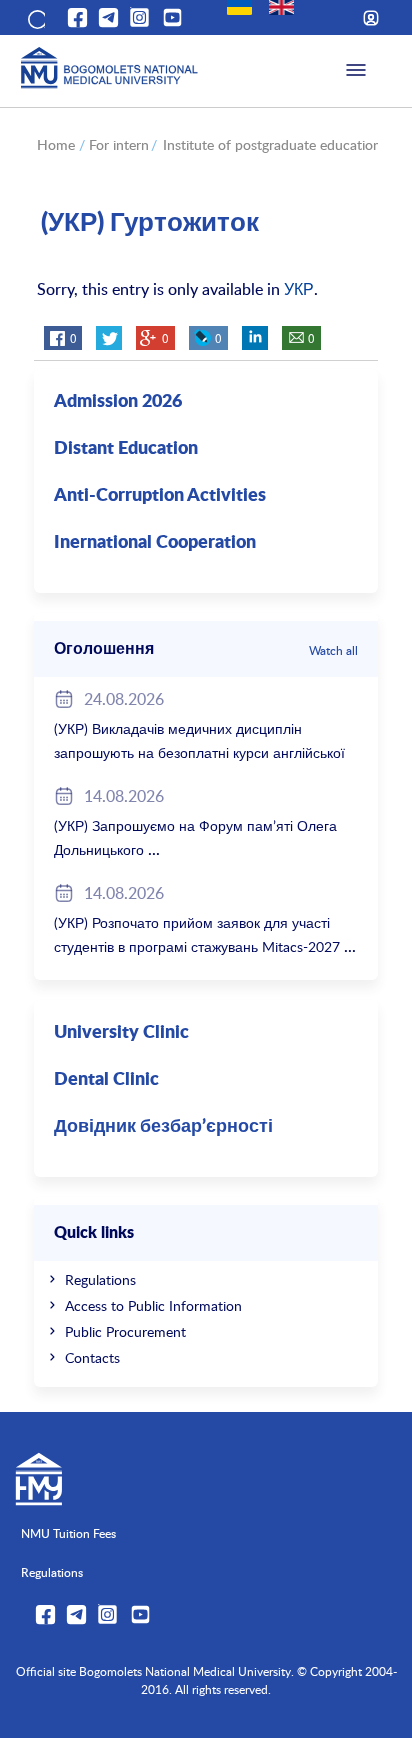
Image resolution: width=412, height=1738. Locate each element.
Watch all (333, 650)
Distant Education (126, 449)
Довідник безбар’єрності (163, 1127)
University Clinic (121, 1033)
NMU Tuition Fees (68, 1533)
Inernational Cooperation (155, 543)
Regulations (100, 1279)
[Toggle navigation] (356, 71)
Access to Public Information (153, 1305)
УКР (299, 289)
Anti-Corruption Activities (160, 496)
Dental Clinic (106, 1080)
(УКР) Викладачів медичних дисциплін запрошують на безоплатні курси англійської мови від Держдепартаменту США (199, 752)
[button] (35, 18)
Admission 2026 (118, 402)
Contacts (92, 1357)
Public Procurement (125, 1331)
